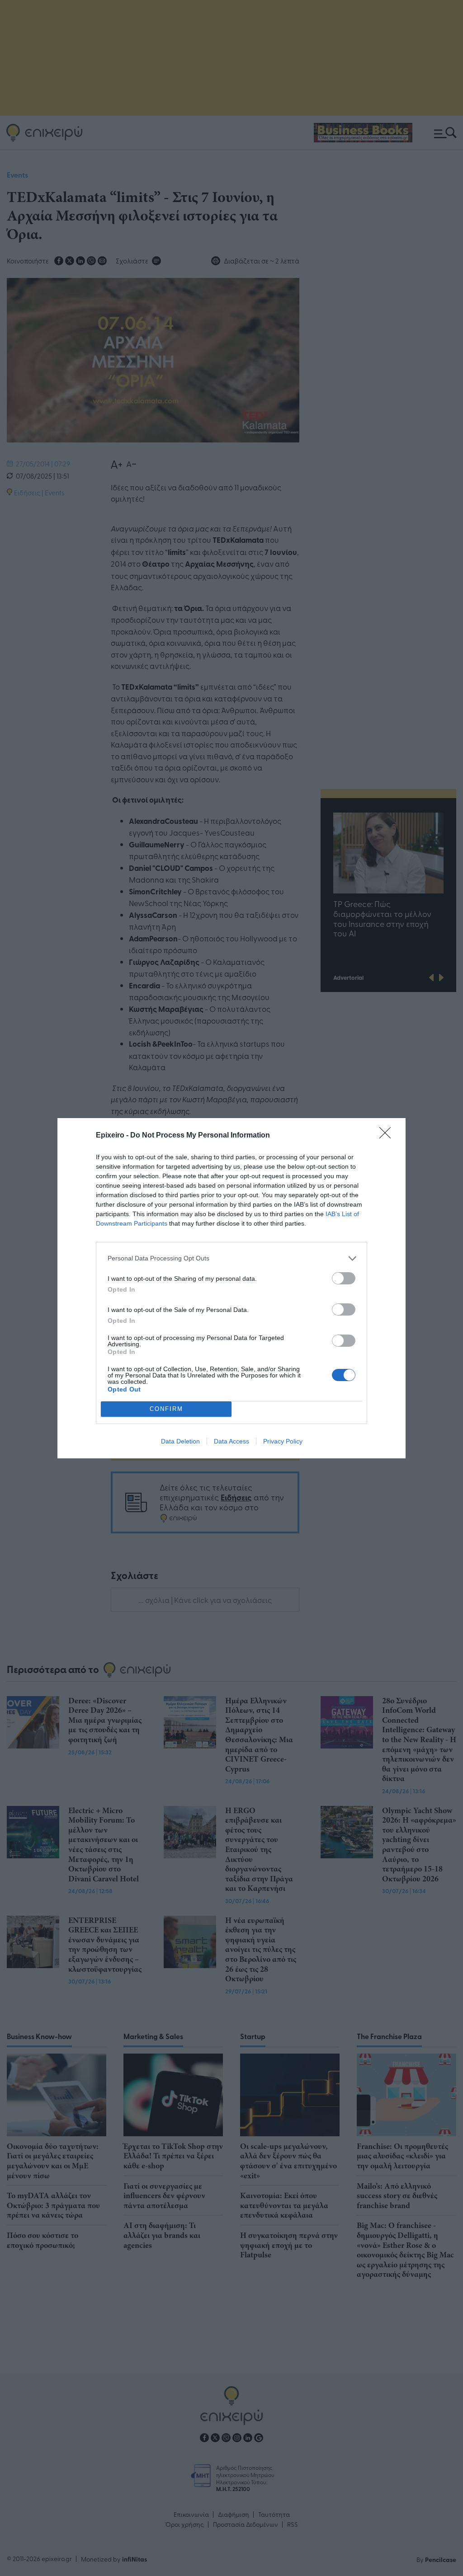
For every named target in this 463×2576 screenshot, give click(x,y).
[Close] (388, 1136)
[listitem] (231, 1258)
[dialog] (231, 1288)
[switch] (344, 1278)
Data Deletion (180, 1441)
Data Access (231, 1441)
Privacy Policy (283, 1441)
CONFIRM (166, 1409)
